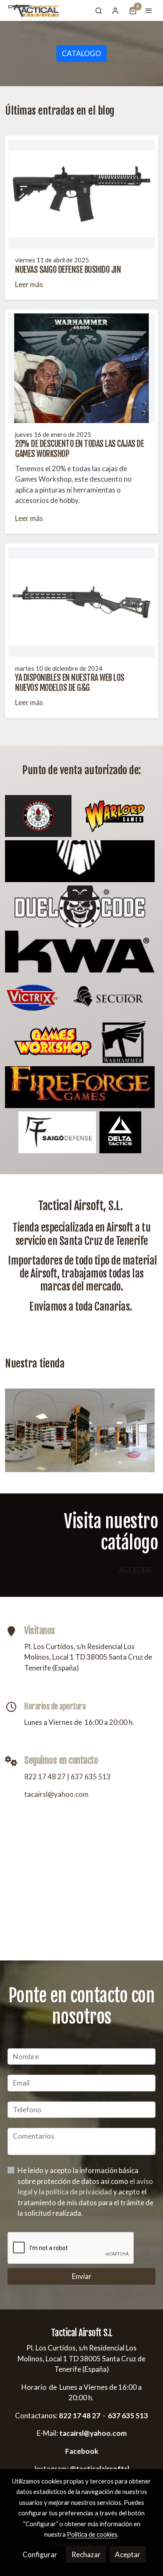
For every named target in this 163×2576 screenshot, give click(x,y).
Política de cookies (92, 2534)
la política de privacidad (76, 2192)
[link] (33, 10)
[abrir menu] (149, 10)
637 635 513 (91, 1777)
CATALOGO (81, 53)
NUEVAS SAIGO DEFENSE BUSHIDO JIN (68, 270)
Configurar (40, 2554)
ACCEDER (135, 1570)
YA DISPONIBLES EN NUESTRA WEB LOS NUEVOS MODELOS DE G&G (70, 683)
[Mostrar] (38, 816)
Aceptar (128, 2554)
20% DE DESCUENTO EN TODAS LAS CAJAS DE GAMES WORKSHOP (79, 449)
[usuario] (115, 10)
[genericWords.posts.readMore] (81, 193)
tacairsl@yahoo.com (56, 1794)
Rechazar (86, 2554)
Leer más (29, 284)
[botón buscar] (99, 10)
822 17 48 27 (45, 1777)
